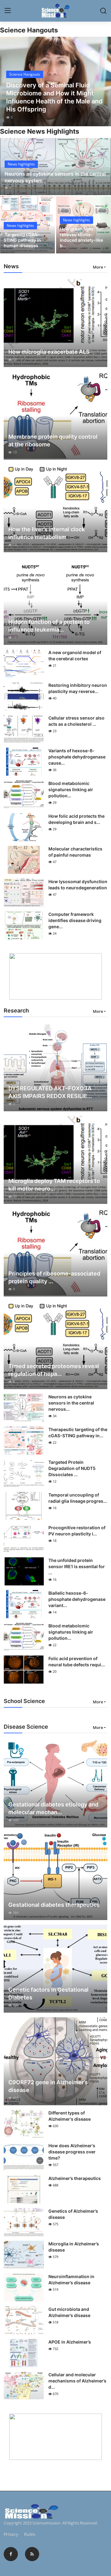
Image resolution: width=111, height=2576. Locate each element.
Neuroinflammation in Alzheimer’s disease (71, 2280)
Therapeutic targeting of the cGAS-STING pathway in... (78, 1432)
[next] (103, 81)
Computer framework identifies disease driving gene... (75, 920)
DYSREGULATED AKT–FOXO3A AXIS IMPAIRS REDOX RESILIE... (50, 1092)
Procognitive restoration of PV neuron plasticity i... (77, 1531)
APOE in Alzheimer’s (70, 2342)
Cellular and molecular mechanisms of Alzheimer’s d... (77, 2381)
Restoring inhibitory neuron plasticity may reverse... (78, 688)
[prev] (8, 81)
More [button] (98, 267)
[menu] (8, 11)
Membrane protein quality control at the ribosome (53, 440)
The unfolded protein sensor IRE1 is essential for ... (77, 1566)
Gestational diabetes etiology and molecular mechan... (53, 1808)
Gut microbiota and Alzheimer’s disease (69, 2312)
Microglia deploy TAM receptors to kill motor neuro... (54, 1185)
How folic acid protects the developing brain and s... (76, 819)
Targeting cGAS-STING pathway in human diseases (22, 240)
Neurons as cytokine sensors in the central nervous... (71, 1403)
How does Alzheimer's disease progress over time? (72, 2152)
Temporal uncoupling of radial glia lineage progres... (78, 1498)
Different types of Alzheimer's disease (70, 2116)
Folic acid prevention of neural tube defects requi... (77, 1662)
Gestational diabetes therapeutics (54, 1905)
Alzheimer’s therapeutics (75, 2178)
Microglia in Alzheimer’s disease (74, 2247)
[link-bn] (55, 976)
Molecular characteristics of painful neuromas (75, 852)
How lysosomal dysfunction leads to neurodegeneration (78, 885)
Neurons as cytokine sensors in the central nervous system (55, 177)
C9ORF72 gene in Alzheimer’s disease (48, 2086)
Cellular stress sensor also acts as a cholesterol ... (76, 721)
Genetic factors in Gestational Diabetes (48, 1994)
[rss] (32, 2554)
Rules (30, 2534)
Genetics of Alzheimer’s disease (73, 2214)
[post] (55, 81)
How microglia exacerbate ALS (49, 352)
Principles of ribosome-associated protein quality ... (54, 1277)
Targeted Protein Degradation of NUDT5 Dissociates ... (72, 1468)
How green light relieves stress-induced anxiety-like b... (81, 237)
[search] (103, 11)
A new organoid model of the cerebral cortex (75, 655)
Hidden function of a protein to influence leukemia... (49, 626)
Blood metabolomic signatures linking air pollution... (71, 789)
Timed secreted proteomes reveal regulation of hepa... (54, 1370)
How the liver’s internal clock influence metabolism (47, 533)
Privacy (11, 2534)
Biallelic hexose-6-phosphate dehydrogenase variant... (77, 1599)
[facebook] (11, 2554)
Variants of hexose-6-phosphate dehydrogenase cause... (77, 757)
